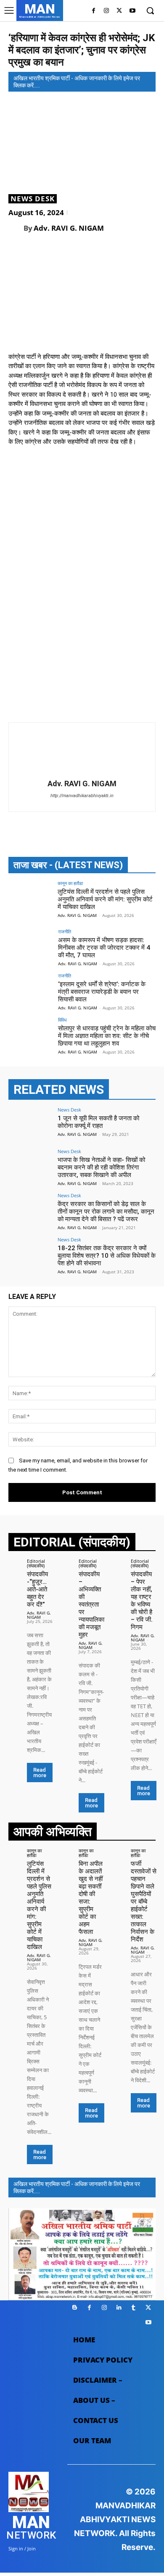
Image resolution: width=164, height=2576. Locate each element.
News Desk (33, 199)
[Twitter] (119, 11)
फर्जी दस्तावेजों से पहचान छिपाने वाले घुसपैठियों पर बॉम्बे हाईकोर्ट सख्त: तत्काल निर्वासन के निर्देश (144, 1902)
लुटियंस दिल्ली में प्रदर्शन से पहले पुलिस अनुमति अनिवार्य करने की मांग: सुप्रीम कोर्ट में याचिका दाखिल (105, 899)
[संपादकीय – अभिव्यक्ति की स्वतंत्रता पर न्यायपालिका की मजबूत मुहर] (67, 1563)
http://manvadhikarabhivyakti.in (82, 796)
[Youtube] (132, 11)
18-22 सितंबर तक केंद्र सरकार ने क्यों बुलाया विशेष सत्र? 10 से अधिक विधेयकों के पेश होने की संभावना (107, 1256)
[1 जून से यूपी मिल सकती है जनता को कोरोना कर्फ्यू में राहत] (30, 1124)
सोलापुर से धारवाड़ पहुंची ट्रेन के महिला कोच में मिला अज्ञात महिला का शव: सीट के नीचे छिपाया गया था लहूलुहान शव (107, 1036)
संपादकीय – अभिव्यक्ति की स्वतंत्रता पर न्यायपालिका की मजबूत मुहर (91, 1604)
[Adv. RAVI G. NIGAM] (16, 228)
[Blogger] (75, 2308)
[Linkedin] (119, 2308)
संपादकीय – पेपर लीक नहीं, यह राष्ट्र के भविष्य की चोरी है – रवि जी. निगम (142, 1601)
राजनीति (65, 931)
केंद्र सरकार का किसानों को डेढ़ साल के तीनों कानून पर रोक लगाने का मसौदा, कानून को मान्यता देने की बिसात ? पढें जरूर (106, 1212)
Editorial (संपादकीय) (36, 1563)
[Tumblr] (134, 2308)
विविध (62, 1020)
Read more (40, 1773)
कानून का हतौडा (70, 883)
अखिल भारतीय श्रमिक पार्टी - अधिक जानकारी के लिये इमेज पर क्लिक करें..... (77, 82)
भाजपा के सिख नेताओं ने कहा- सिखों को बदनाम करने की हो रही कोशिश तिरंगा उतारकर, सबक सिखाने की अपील (101, 1167)
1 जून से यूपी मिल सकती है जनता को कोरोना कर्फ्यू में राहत (98, 1122)
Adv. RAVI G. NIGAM (69, 228)
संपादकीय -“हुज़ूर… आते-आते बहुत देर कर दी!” (37, 1589)
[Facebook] (94, 11)
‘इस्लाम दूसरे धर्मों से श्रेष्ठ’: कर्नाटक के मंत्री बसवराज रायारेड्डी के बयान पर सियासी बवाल (102, 992)
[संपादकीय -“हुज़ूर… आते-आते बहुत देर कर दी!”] (15, 1563)
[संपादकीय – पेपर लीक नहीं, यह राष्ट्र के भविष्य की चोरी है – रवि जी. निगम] (119, 1563)
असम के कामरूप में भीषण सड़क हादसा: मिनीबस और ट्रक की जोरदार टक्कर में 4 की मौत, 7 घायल (104, 948)
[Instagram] (107, 11)
